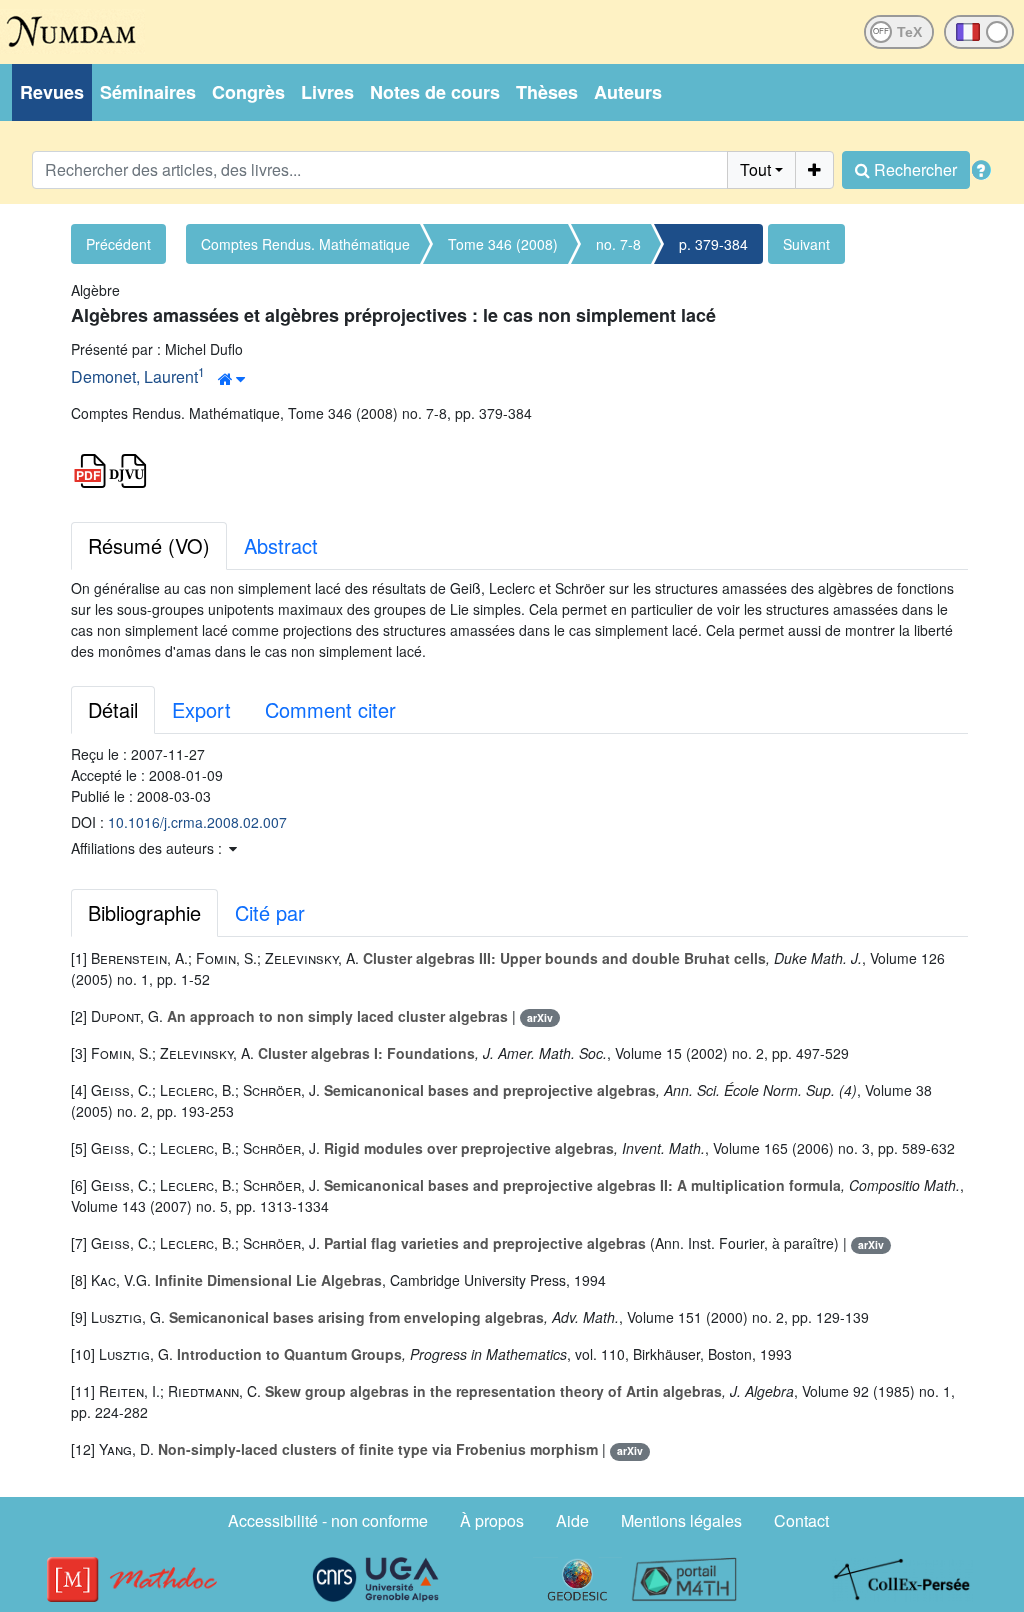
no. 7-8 (618, 244)
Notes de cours (435, 92)
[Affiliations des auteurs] (231, 379)
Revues (52, 92)
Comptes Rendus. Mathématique (305, 244)
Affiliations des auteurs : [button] (148, 848)
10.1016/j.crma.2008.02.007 (197, 822)
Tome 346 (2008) (503, 244)
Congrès (248, 92)
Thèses (547, 92)
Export (201, 709)
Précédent (118, 244)
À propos (492, 1520)
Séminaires (148, 92)
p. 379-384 (713, 244)
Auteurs (628, 92)
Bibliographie (144, 912)
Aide (572, 1520)
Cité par (270, 912)
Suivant (806, 244)
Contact (801, 1520)
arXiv (540, 1017)
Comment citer (330, 709)
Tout (755, 169)
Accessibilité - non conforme (328, 1520)
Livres (327, 92)
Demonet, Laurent (134, 376)
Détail (113, 709)
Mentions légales (681, 1520)
